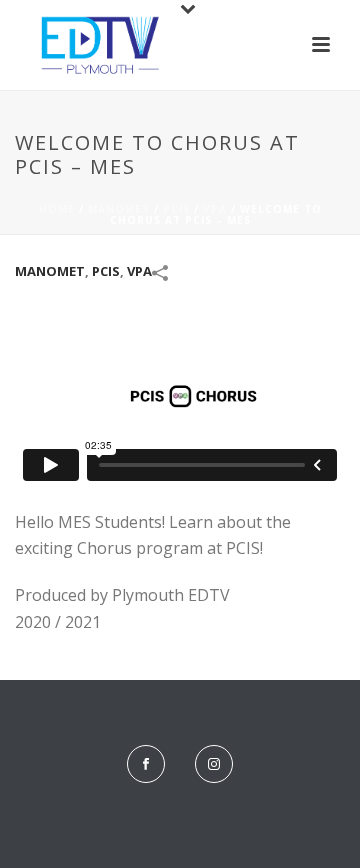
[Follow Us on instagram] (214, 764)
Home (57, 209)
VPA (215, 209)
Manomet (119, 209)
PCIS (176, 209)
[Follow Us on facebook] (146, 764)
